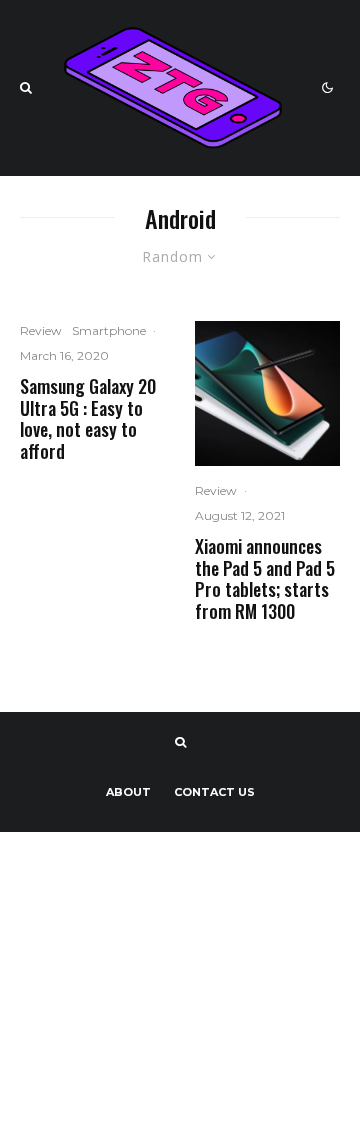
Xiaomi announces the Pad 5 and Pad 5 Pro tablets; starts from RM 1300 (265, 579)
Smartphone (109, 330)
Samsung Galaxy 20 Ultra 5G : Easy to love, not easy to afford (88, 419)
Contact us (214, 792)
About (128, 792)
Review (41, 330)
